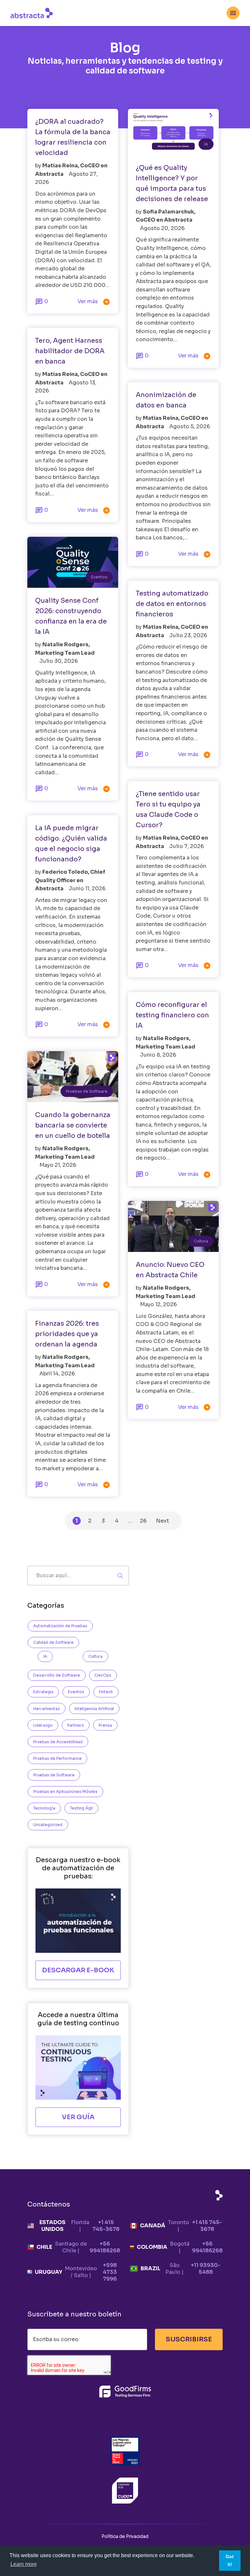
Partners (76, 1725)
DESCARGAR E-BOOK (78, 1970)
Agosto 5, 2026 (190, 426)
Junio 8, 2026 (158, 1055)
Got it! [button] (230, 2560)
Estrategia (43, 1692)
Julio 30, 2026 (59, 661)
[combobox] (233, 13)
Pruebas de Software (87, 1091)
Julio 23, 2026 (188, 635)
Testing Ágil (81, 1808)
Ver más (94, 302)
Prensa (105, 1725)
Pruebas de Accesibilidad (58, 1742)
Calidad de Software (53, 1642)
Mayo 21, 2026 (58, 1165)
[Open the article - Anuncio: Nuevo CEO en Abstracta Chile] (173, 1226)
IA (206, 144)
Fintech (106, 1692)
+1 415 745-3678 (106, 2226)
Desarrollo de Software (57, 1675)
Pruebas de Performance (57, 1758)
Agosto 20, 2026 (162, 228)
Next (162, 1521)
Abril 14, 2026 (57, 1374)
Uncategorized (48, 1825)
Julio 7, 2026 (187, 846)
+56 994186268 (105, 2247)
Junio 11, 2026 (87, 889)
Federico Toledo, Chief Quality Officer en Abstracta (70, 880)
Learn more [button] (24, 2564)
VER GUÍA (78, 2117)
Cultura (201, 1241)
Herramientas (47, 1709)
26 (143, 1521)
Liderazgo (43, 1725)
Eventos (99, 577)
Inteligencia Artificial (94, 1709)
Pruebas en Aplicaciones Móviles (65, 1791)
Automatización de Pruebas (60, 1626)
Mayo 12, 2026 (158, 1304)
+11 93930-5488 (206, 2269)
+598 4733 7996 (110, 2272)
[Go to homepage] (32, 13)
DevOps (103, 1675)
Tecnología (44, 1808)
